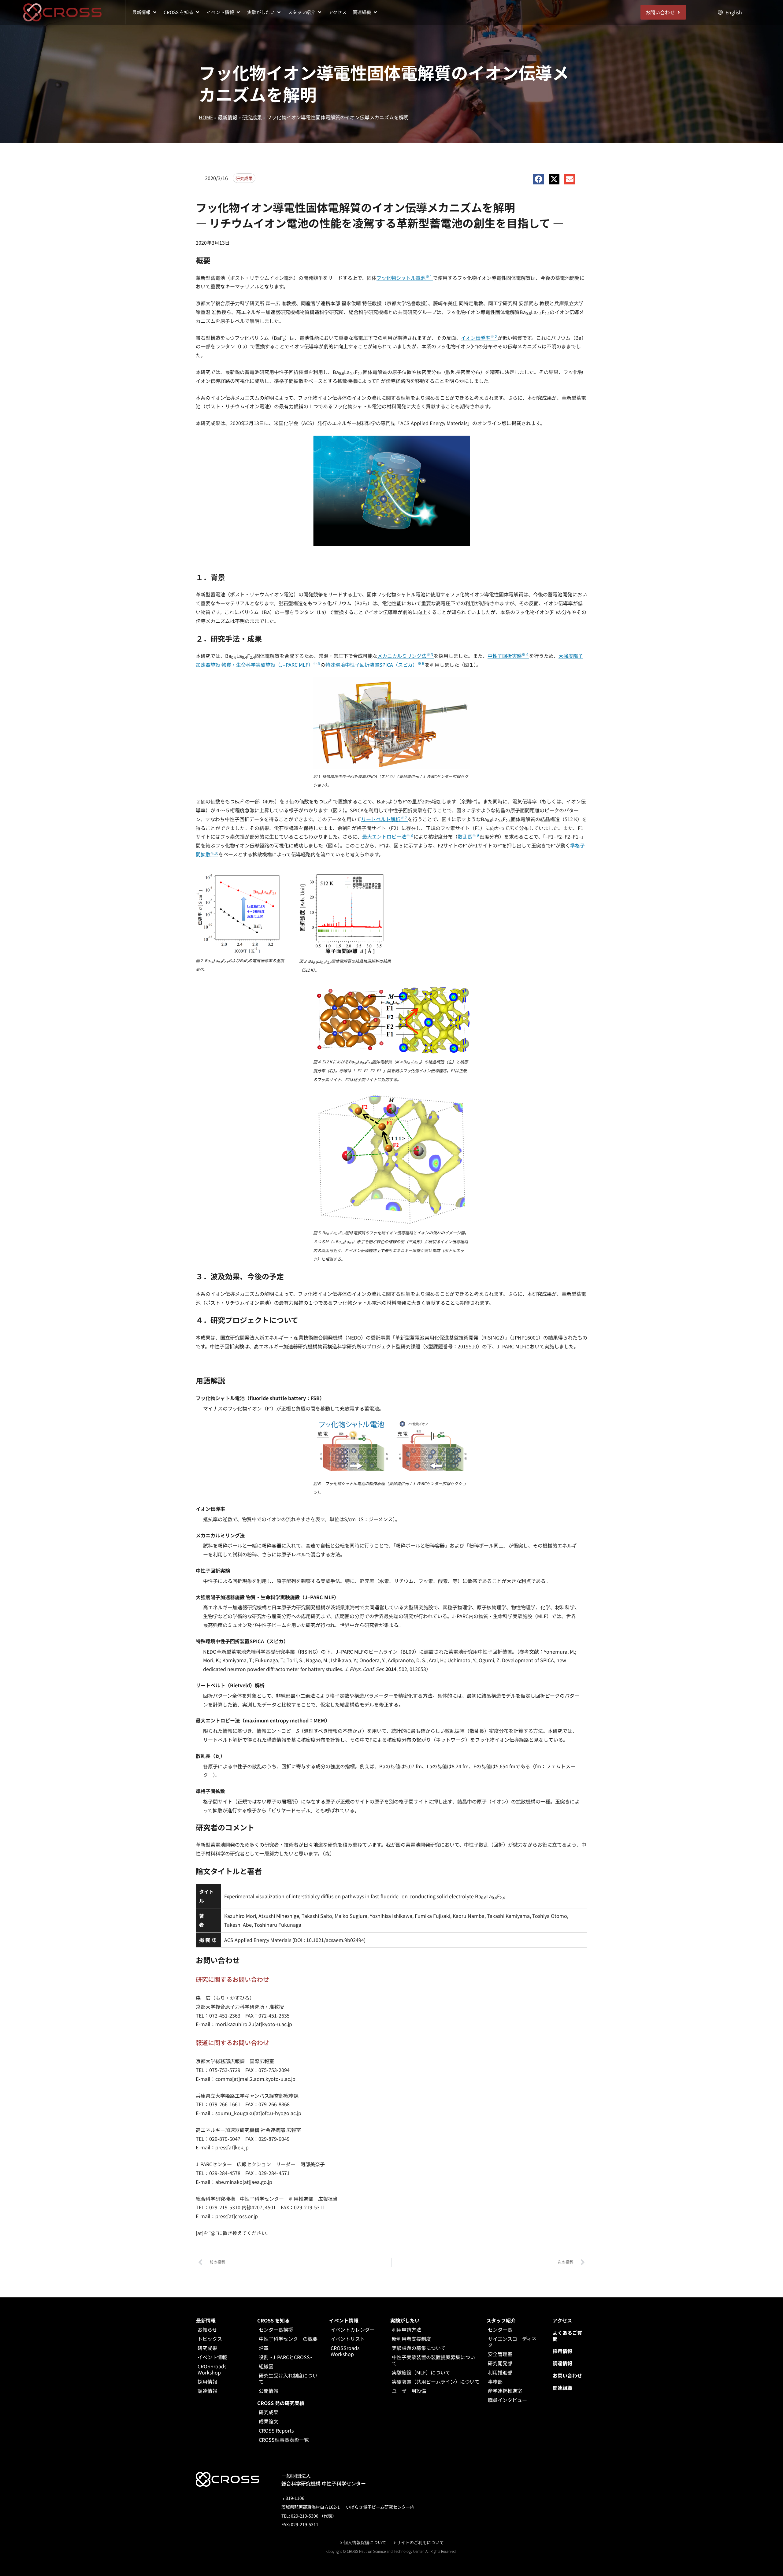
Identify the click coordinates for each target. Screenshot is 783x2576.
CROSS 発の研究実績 (281, 2403)
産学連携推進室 (505, 2391)
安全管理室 (500, 2354)
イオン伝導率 (479, 338)
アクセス (562, 2320)
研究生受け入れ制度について (288, 2378)
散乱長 (469, 836)
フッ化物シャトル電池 (405, 278)
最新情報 (228, 117)
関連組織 (562, 2388)
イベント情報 (212, 2357)
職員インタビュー (507, 2400)
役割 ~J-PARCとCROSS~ (286, 2357)
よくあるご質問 (567, 2336)
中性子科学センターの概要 (288, 2339)
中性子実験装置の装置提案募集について (433, 2360)
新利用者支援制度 (411, 2339)
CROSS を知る (273, 2320)
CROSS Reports (276, 2430)
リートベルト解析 (384, 819)
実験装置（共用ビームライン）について (436, 2381)
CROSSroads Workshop (212, 2369)
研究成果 (252, 117)
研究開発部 (500, 2363)
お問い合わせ (567, 2375)
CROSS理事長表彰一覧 (284, 2440)
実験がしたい (405, 2320)
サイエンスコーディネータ (515, 2342)
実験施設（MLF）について (421, 2372)
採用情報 (207, 2381)
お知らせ (207, 2330)
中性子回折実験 (508, 656)
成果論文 (269, 2421)
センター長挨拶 (276, 2330)
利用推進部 (500, 2372)
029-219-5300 (305, 2516)
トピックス (210, 2339)
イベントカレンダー (353, 2330)
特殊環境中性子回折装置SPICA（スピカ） (375, 665)
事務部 (495, 2381)
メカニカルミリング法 (406, 656)
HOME (206, 117)
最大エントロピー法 (388, 836)
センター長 (500, 2330)
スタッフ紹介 (501, 2320)
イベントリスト (348, 2339)
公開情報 (269, 2391)
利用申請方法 (406, 2330)
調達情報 (207, 2391)
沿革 (264, 2348)
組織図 (266, 2366)
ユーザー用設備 (409, 2391)
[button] (145, 12)
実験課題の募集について (419, 2348)
